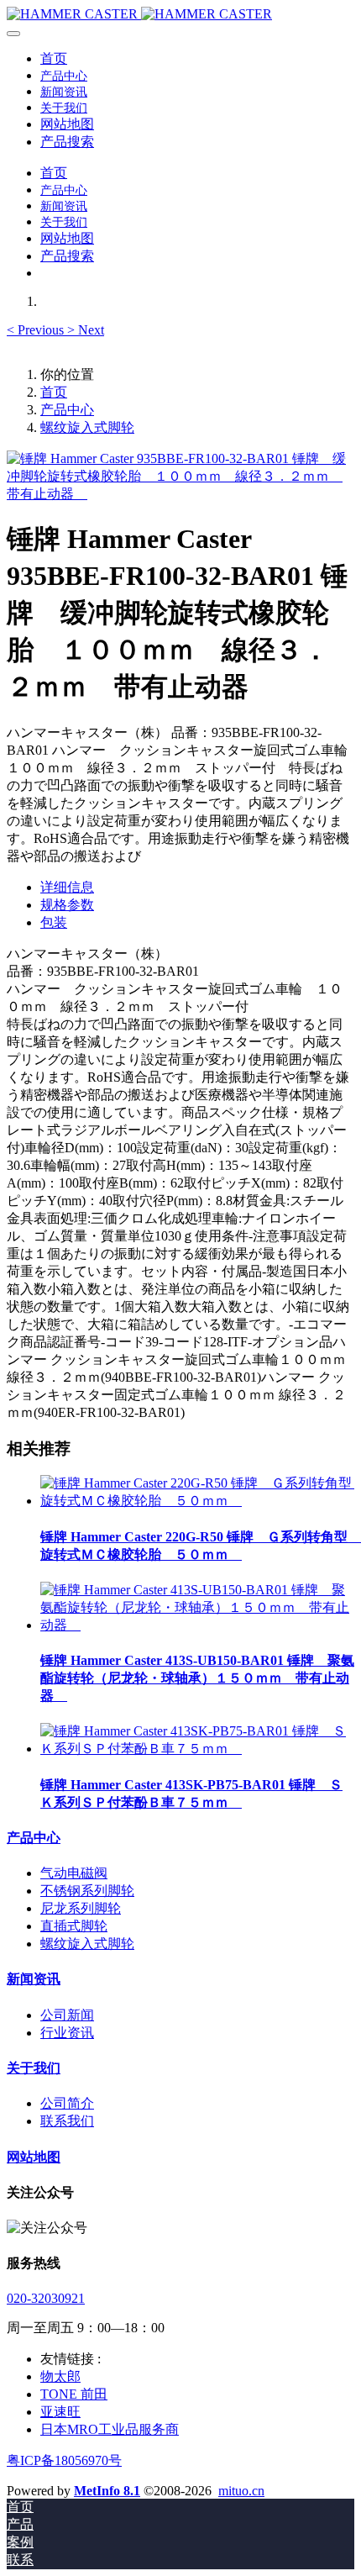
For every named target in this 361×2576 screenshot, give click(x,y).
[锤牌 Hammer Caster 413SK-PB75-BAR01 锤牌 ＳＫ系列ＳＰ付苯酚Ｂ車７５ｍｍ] (197, 1749)
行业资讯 (67, 2033)
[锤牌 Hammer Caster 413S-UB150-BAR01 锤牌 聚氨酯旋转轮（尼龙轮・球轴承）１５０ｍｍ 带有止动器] (197, 1625)
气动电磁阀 (74, 1873)
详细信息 (67, 887)
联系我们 (67, 2121)
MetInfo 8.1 (107, 2491)
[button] (37, 330)
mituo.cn (241, 2491)
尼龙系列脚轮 (81, 1908)
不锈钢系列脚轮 (87, 1891)
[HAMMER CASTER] (180, 14)
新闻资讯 (34, 1979)
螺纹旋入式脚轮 (87, 427)
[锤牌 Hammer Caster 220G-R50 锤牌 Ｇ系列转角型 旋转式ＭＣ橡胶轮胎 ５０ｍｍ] (197, 1501)
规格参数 (67, 905)
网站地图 (34, 2157)
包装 (54, 922)
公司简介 (67, 2103)
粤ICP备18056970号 (64, 2460)
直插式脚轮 (74, 1926)
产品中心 (67, 410)
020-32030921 (46, 2298)
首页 (54, 58)
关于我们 (34, 2068)
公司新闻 (67, 2015)
